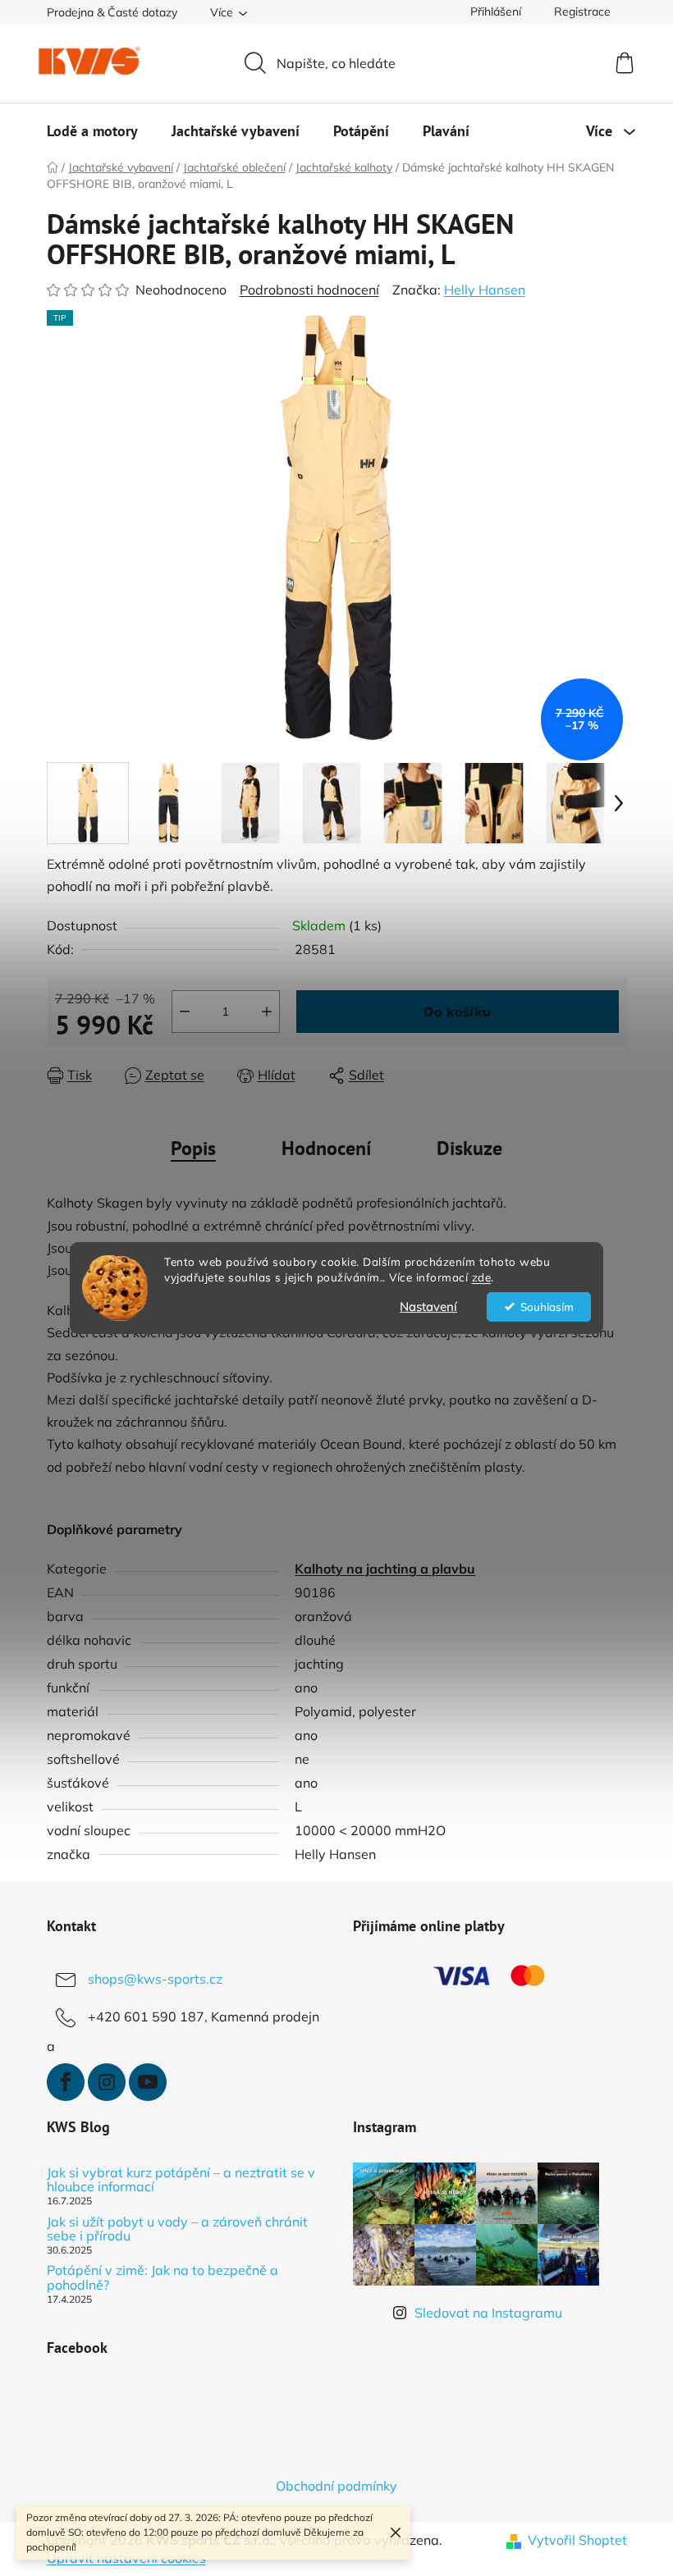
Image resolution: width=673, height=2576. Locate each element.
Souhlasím (547, 1306)
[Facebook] (66, 2082)
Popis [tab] (193, 1148)
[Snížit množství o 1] (185, 1012)
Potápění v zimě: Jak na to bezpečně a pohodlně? (163, 2278)
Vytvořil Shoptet (577, 2540)
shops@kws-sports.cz (155, 1979)
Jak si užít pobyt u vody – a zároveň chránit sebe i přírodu (177, 2229)
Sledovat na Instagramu (488, 2313)
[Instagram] (107, 2082)
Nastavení (428, 1306)
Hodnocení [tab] (326, 1148)
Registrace (582, 11)
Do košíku (457, 1012)
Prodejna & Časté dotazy (112, 12)
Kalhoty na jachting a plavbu (385, 1569)
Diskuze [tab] (469, 1148)
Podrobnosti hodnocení (309, 290)
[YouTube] (148, 2082)
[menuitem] (92, 131)
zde (482, 1277)
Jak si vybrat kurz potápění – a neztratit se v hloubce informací (181, 2180)
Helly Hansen (485, 290)
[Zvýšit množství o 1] (267, 1012)
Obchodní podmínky (336, 2486)
